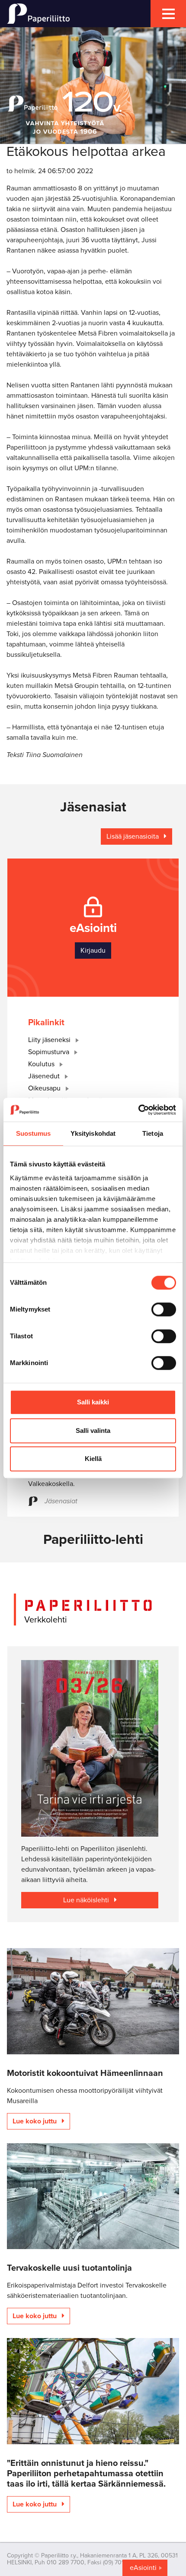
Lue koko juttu (35, 2121)
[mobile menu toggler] (168, 14)
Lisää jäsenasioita (133, 836)
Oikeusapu (45, 1088)
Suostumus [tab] (34, 1133)
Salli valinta (93, 1431)
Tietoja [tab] (153, 1133)
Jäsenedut (45, 1076)
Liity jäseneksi (50, 1040)
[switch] (164, 1309)
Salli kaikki (93, 1402)
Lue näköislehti (87, 1900)
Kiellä (93, 1459)
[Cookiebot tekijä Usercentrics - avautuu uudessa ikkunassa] (138, 1110)
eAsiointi (143, 2568)
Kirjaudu (93, 951)
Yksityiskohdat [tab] (93, 1133)
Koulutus (42, 1064)
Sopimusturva (50, 1052)
